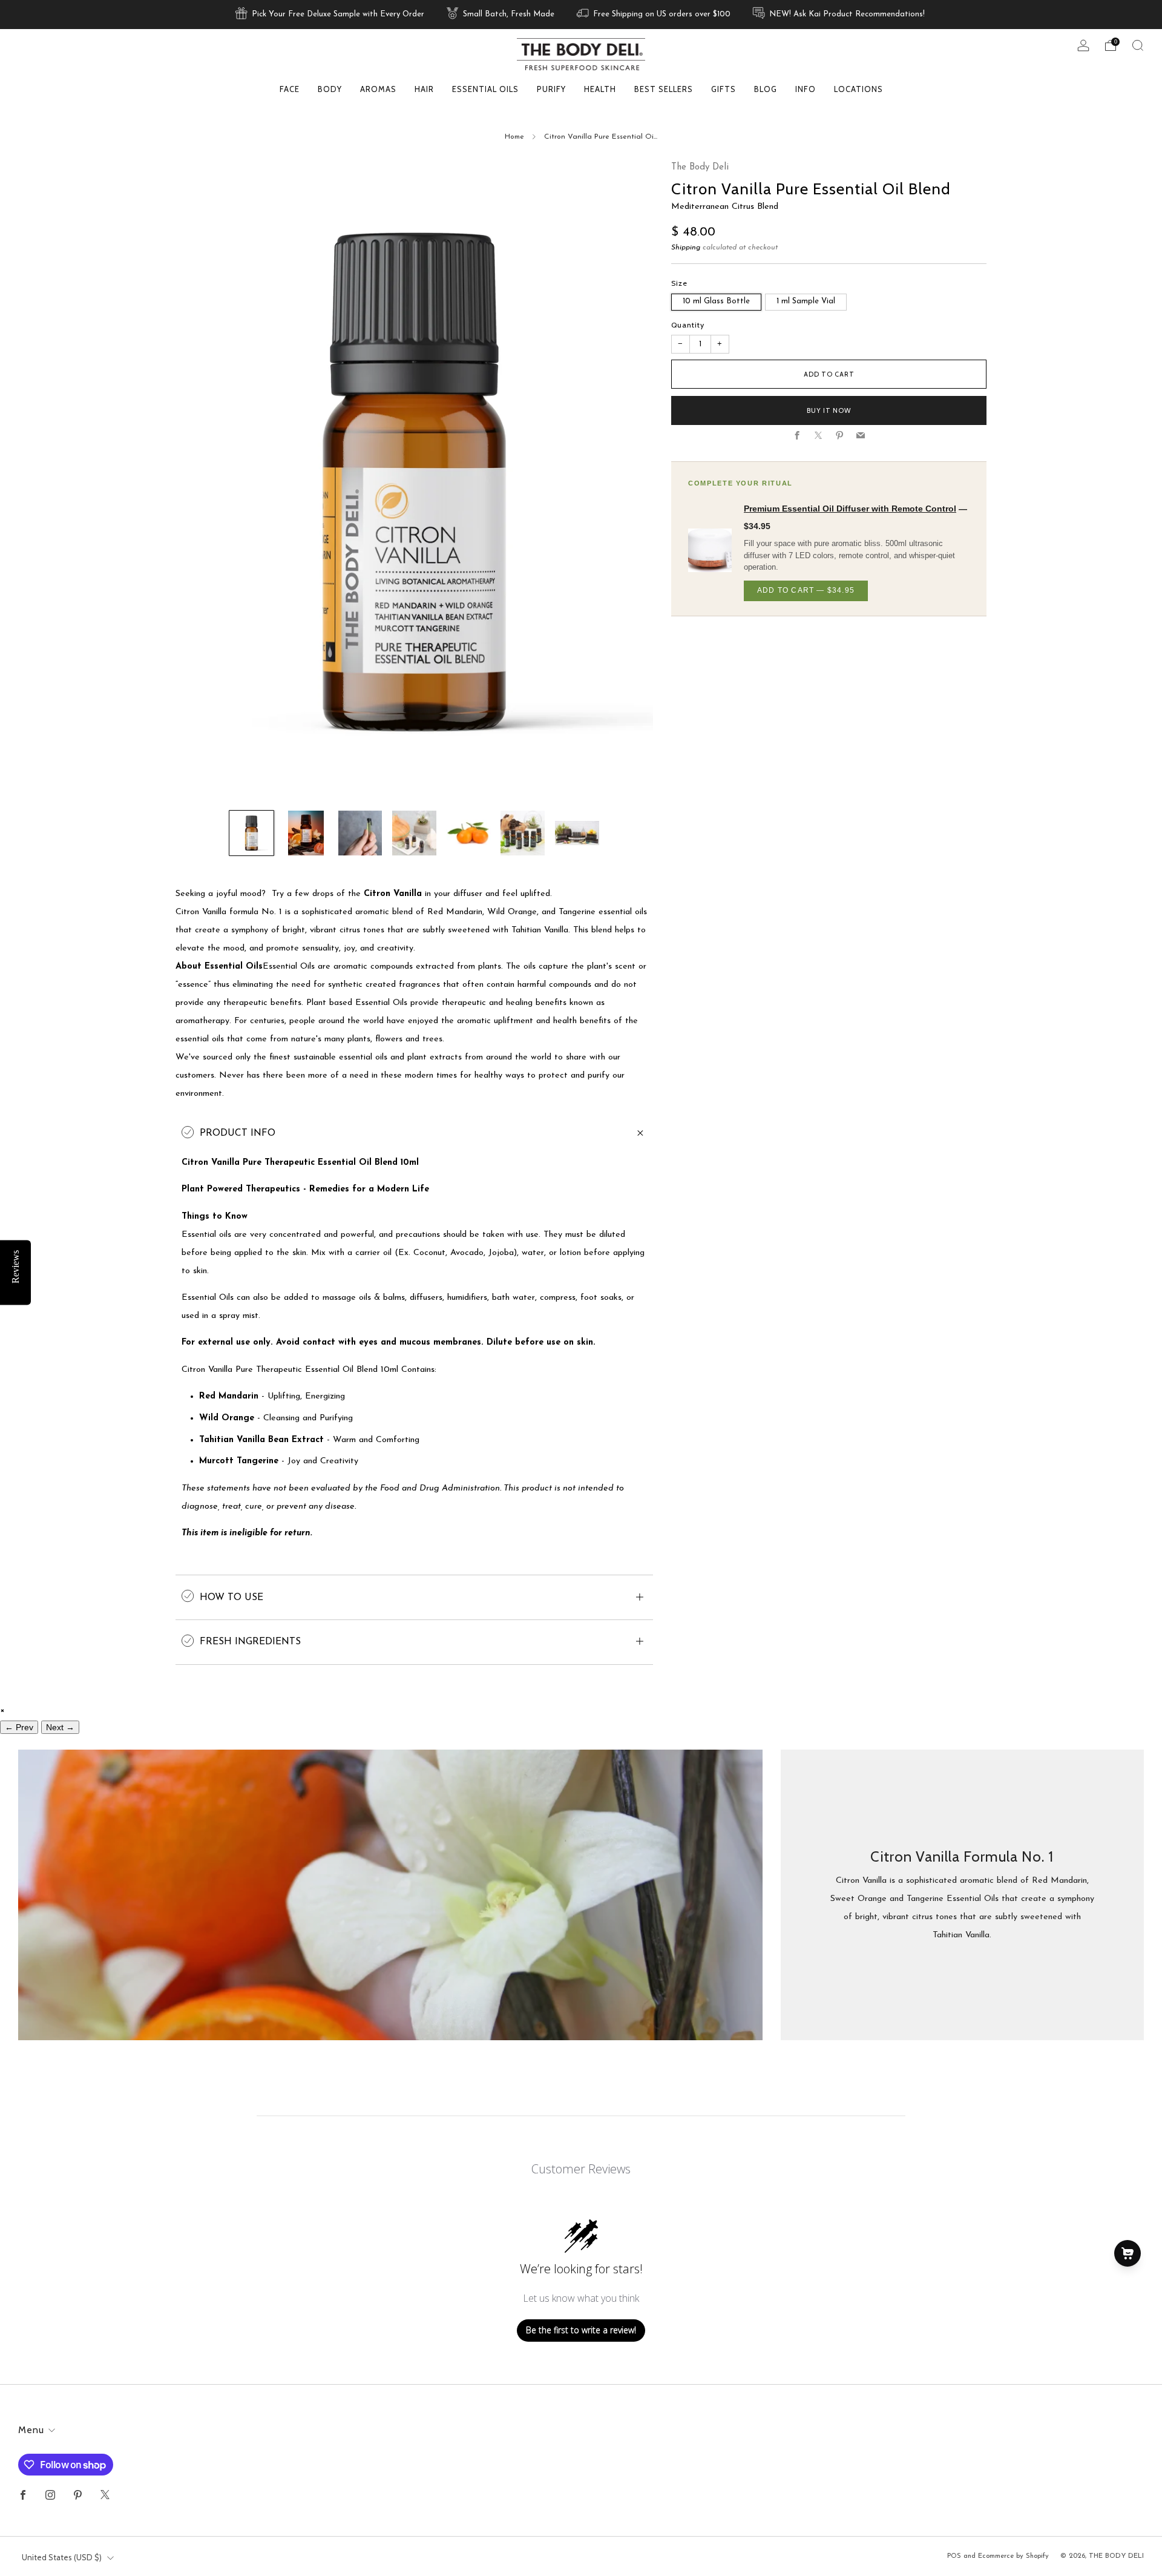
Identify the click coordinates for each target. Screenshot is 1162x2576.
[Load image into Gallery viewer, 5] (468, 833)
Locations (858, 89)
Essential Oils (485, 89)
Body (330, 89)
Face (290, 89)
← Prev (19, 1727)
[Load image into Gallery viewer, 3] (360, 833)
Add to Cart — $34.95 (806, 590)
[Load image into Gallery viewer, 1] (251, 833)
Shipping (686, 248)
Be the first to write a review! (581, 2330)
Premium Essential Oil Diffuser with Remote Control (850, 509)
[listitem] (331, 15)
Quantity (688, 325)
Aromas (378, 89)
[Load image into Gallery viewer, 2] (306, 833)
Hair (424, 89)
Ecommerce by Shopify (1013, 2556)
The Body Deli (700, 167)
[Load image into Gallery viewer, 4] (414, 833)
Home (514, 137)
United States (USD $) (62, 2557)
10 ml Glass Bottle (716, 301)
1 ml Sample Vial (806, 301)
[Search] (1138, 45)
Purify (551, 89)
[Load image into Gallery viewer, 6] (523, 833)
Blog (766, 89)
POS (954, 2556)
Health (600, 89)
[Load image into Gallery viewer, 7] (577, 833)
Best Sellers (664, 89)
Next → (60, 1727)
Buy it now (829, 410)
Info (806, 89)
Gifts (724, 89)
